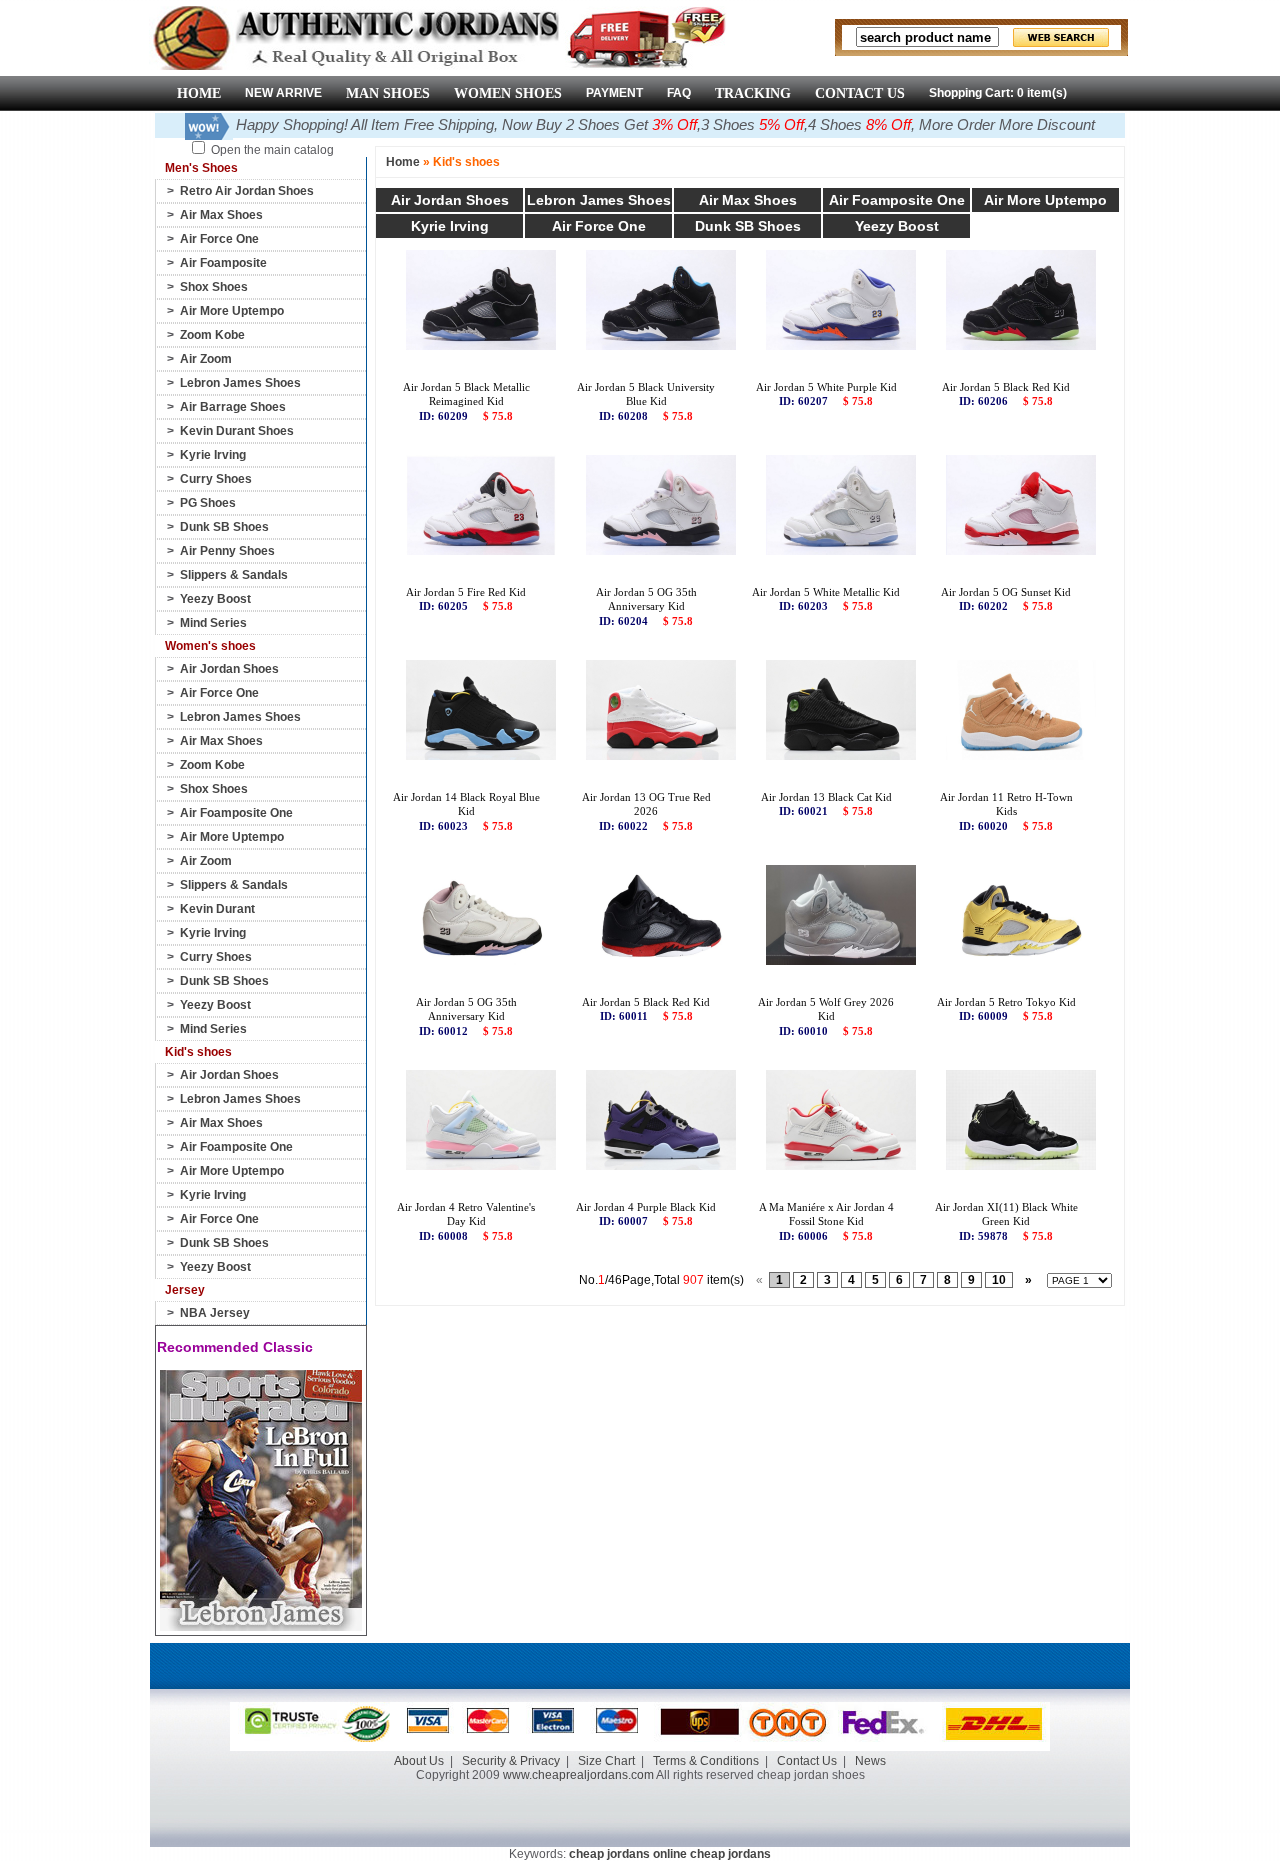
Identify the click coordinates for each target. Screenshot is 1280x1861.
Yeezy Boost (215, 599)
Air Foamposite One (236, 813)
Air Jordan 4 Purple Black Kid (646, 1207)
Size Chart (606, 1761)
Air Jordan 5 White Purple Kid (826, 387)
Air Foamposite (223, 263)
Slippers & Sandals (234, 575)
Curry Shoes (216, 479)
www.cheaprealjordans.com (578, 1775)
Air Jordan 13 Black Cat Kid (826, 797)
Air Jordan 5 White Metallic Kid (826, 592)
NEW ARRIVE (283, 93)
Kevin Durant (217, 909)
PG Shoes (208, 503)
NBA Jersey (215, 1313)
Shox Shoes (214, 287)
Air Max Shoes (221, 215)
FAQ (679, 93)
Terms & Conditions (706, 1761)
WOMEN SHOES (508, 93)
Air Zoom (206, 359)
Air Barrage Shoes (233, 407)
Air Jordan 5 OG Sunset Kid (1006, 592)
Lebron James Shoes (240, 383)
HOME (199, 93)
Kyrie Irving (213, 455)
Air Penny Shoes (227, 551)
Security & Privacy (511, 1761)
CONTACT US (860, 93)
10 (999, 1280)
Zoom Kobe (212, 335)
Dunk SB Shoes (224, 527)
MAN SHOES (388, 93)
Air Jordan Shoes (229, 669)
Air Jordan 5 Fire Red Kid (466, 592)
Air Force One (219, 239)
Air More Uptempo (232, 311)
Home (403, 162)
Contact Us (807, 1761)
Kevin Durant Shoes (237, 431)
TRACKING (753, 93)
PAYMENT (614, 93)
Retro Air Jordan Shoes (247, 191)
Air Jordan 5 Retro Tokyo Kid (1006, 1002)
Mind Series (213, 623)
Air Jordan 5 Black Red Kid (1006, 387)
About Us (419, 1761)
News (870, 1761)
